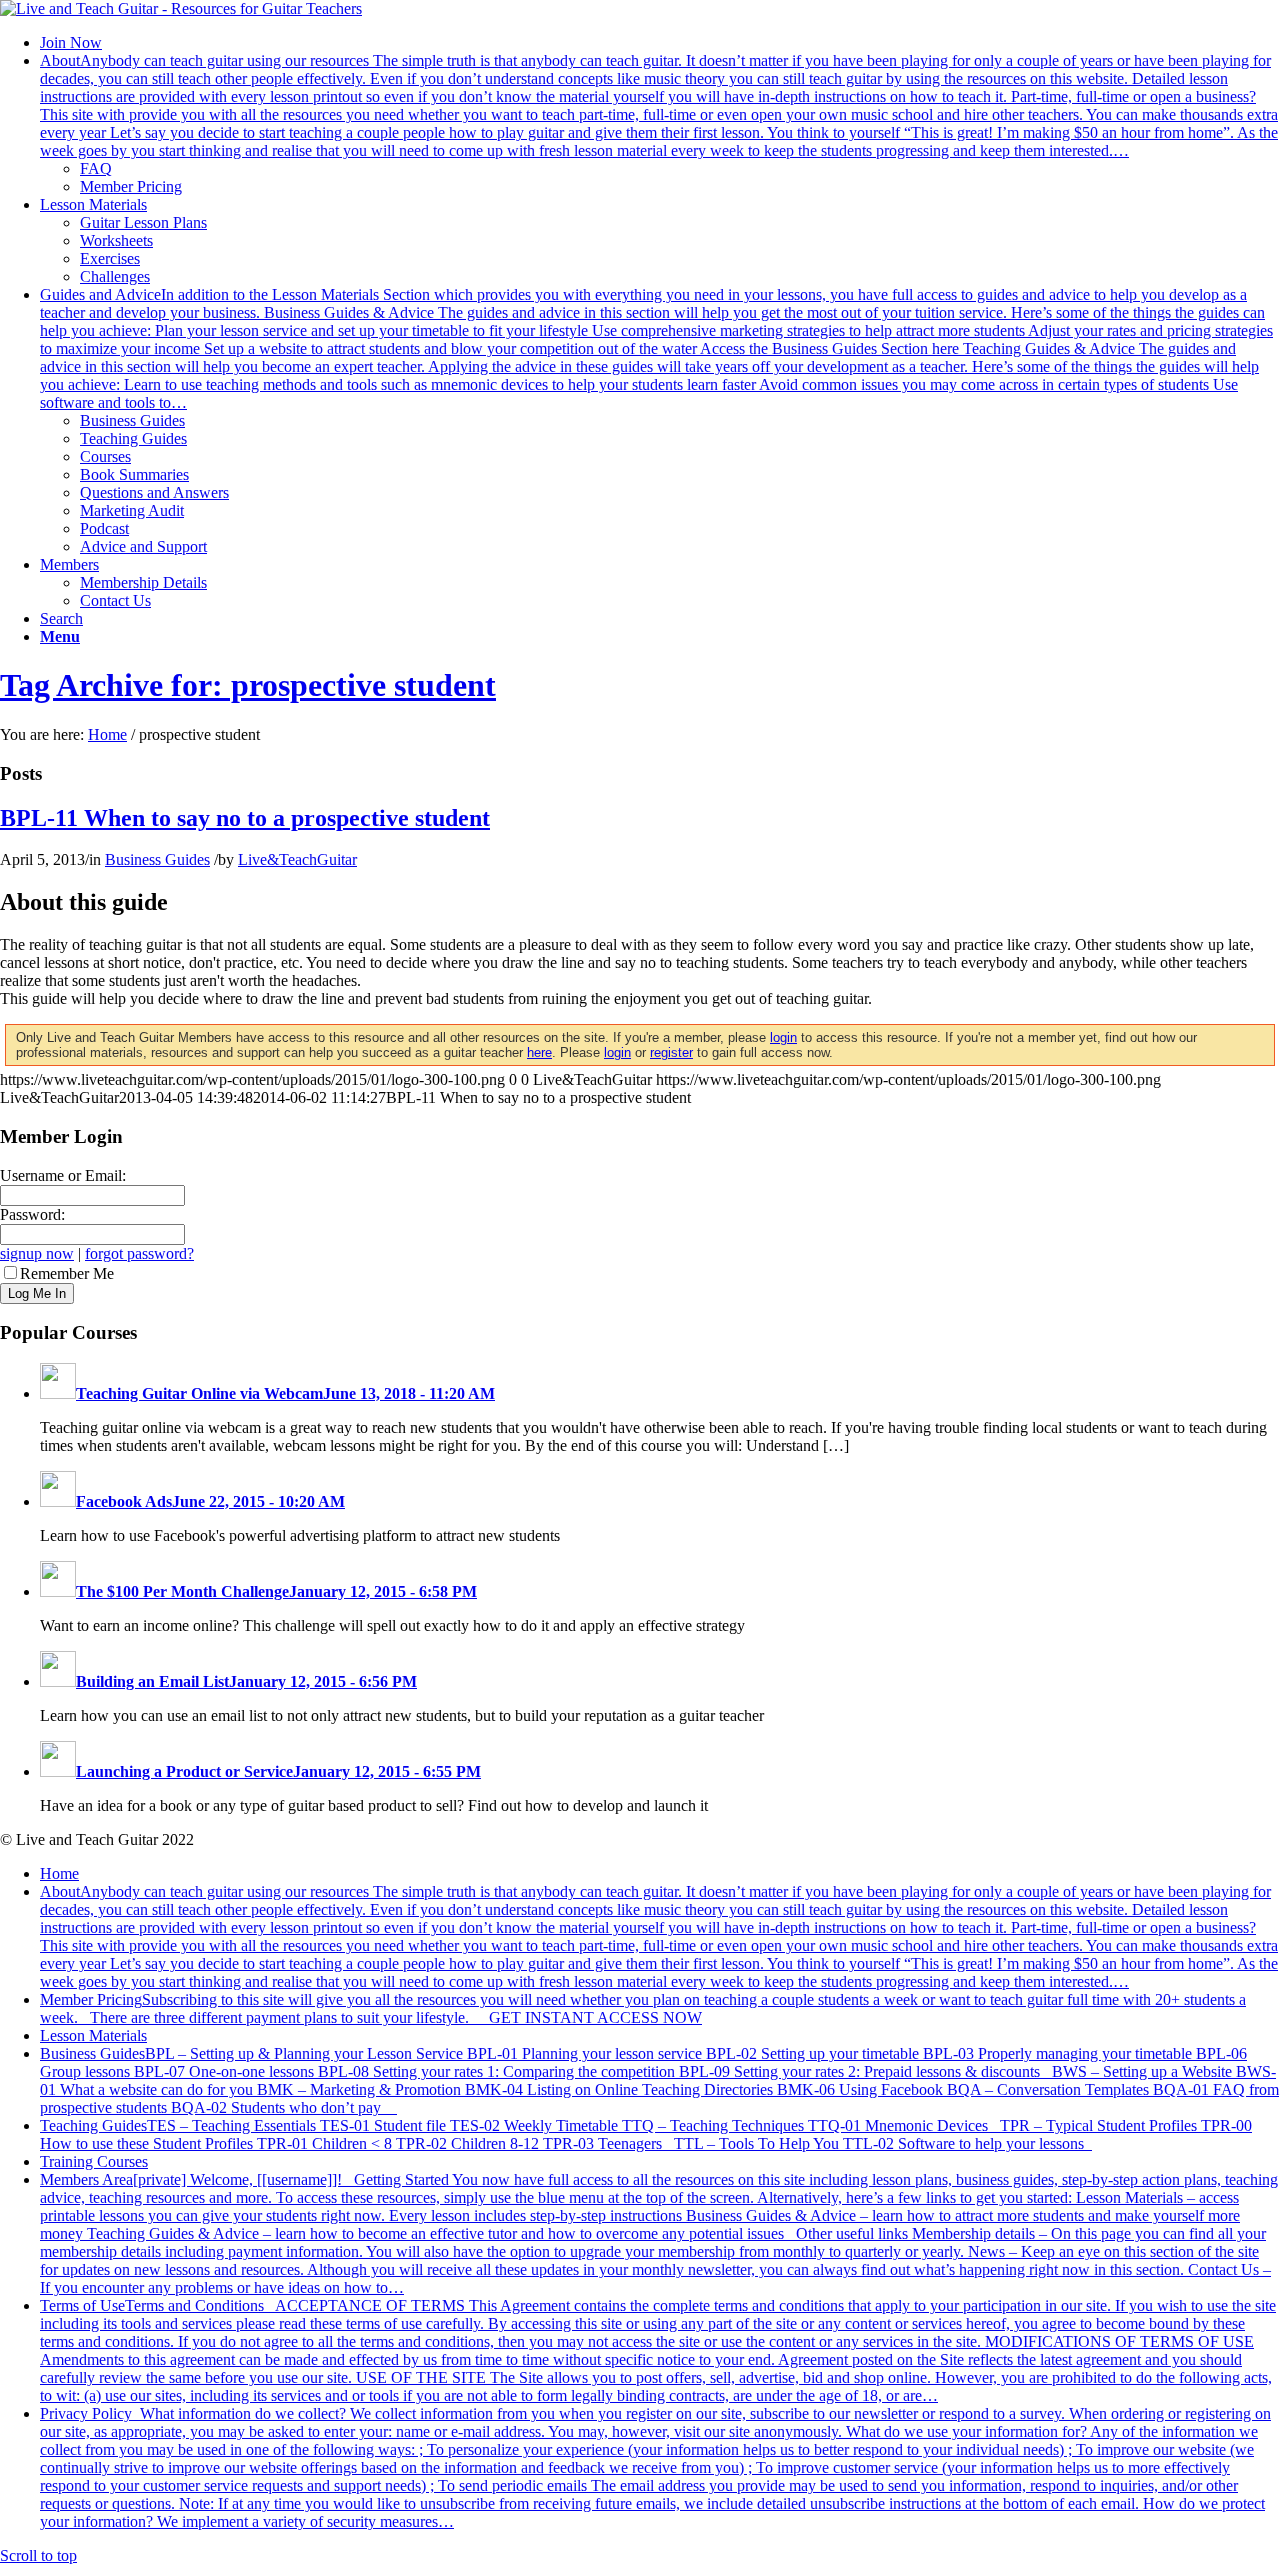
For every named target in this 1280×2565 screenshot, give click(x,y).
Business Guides (157, 859)
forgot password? (139, 1253)
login (783, 1037)
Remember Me (67, 1273)
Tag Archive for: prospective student (248, 685)
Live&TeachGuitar (297, 859)
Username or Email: (63, 1175)
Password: (32, 1214)
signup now (37, 1253)
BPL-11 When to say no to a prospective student (245, 818)
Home (107, 734)
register (671, 1052)
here (539, 1052)
